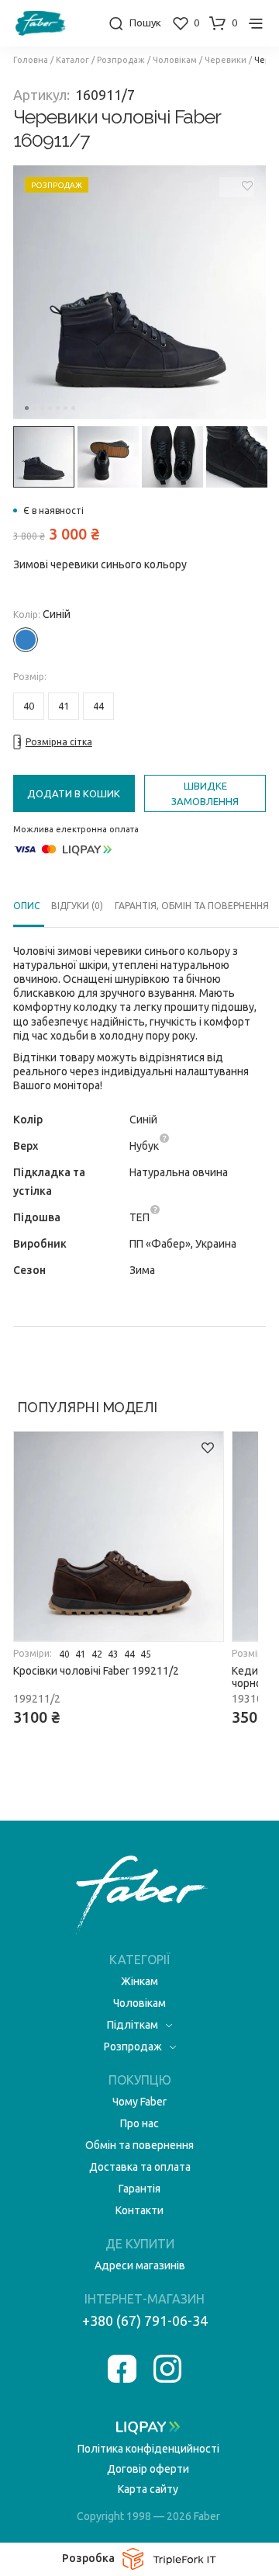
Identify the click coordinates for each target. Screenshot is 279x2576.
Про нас (139, 2123)
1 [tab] (27, 408)
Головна (31, 60)
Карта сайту (148, 2489)
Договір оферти (148, 2469)
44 (98, 706)
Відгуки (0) (77, 906)
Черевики (226, 60)
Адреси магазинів (140, 2265)
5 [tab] (58, 408)
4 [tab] (50, 408)
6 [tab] (65, 408)
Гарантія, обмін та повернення (192, 906)
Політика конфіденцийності (148, 2449)
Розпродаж (121, 60)
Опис (26, 906)
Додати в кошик (74, 793)
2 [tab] (34, 408)
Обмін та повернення (139, 2145)
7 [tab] (73, 408)
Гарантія (139, 2189)
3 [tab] (42, 408)
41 (64, 706)
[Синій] (26, 640)
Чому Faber (139, 2102)
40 (29, 706)
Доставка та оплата (140, 2167)
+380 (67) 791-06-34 (145, 2321)
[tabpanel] (140, 293)
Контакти (139, 2210)
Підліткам (133, 2025)
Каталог (72, 60)
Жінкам (139, 1981)
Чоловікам (175, 60)
